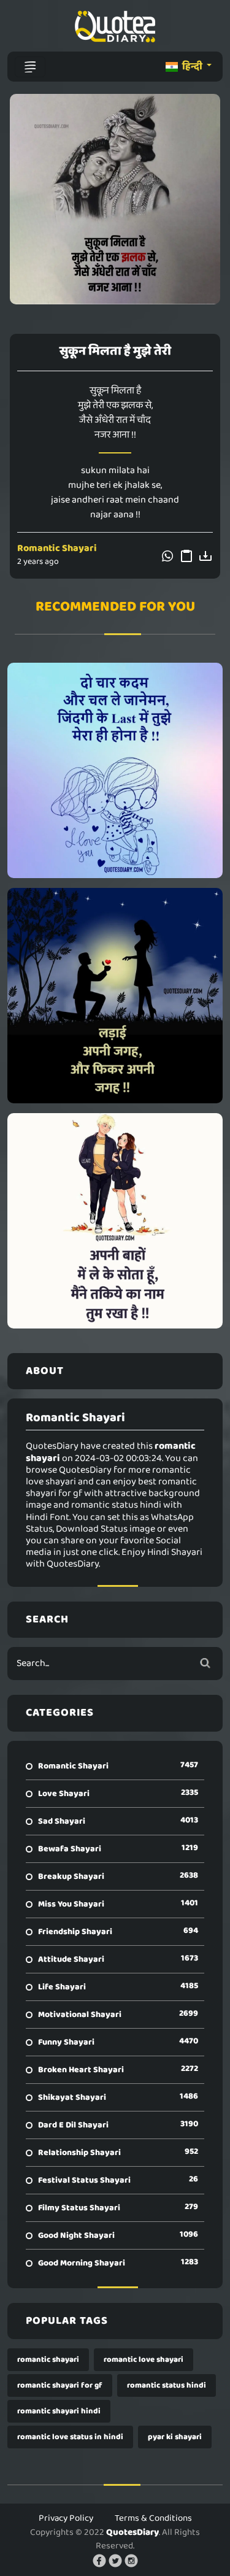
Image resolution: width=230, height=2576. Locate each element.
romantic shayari (48, 2360)
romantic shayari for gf (60, 2385)
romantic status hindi (167, 2385)
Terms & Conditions (153, 2518)
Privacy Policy (66, 2518)
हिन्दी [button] (192, 67)
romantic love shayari (144, 2360)
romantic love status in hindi (70, 2437)
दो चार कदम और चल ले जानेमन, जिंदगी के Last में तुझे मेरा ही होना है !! (115, 770)
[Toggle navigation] (30, 67)
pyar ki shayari (175, 2437)
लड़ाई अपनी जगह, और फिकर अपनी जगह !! (115, 995)
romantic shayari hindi (59, 2411)
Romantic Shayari (57, 548)
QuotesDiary (132, 2532)
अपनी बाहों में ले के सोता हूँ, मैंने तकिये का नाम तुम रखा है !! (115, 1221)
